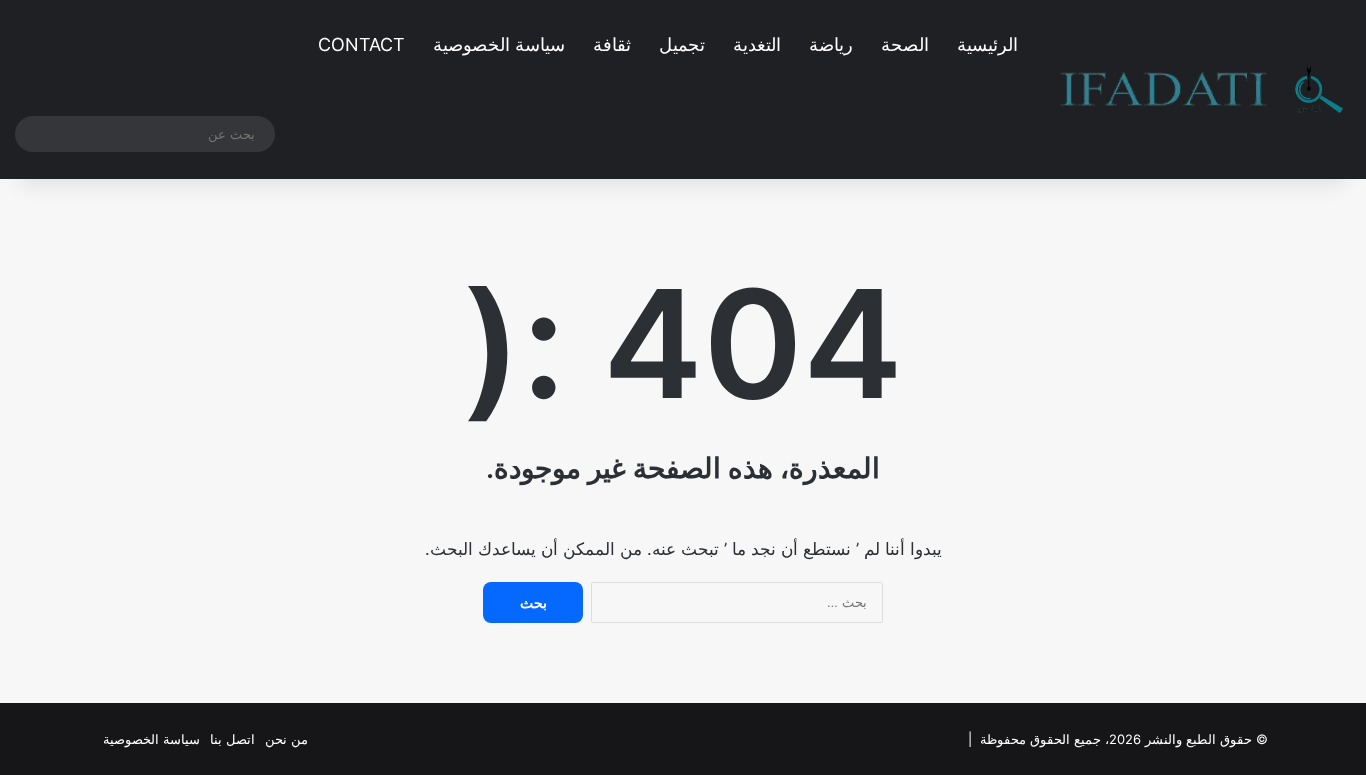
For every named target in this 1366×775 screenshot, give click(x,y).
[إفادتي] (1201, 89)
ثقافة (612, 44)
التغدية (757, 44)
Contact (361, 44)
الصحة (905, 44)
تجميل (682, 44)
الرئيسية (987, 44)
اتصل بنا (232, 739)
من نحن (286, 739)
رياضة (831, 44)
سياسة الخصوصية (499, 44)
